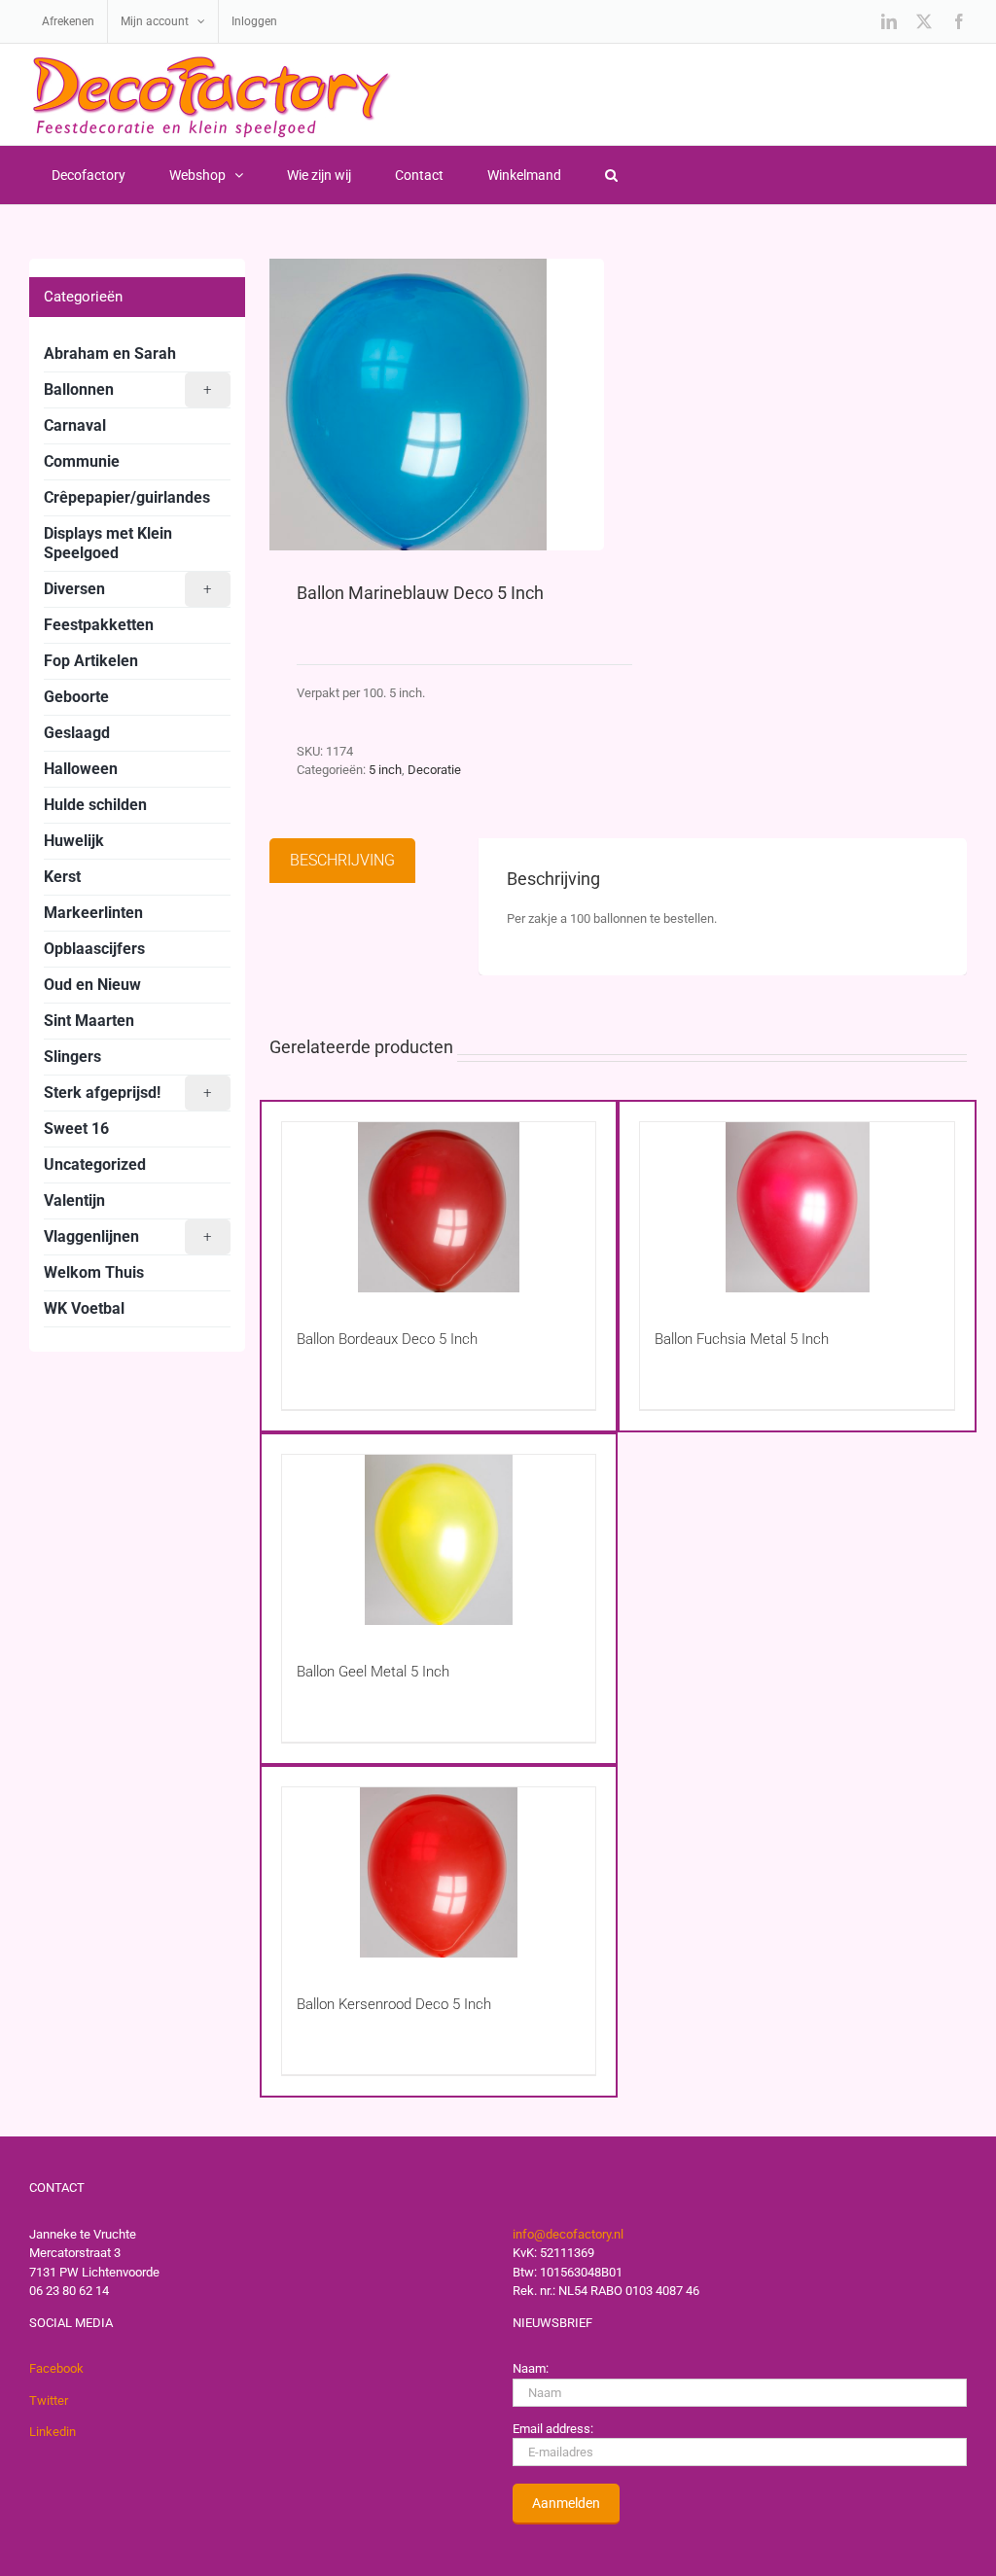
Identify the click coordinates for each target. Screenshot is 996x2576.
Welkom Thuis (94, 1272)
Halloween (81, 769)
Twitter (49, 2400)
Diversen (127, 589)
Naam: (531, 2368)
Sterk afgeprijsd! (127, 1093)
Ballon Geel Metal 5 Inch (373, 1672)
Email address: (553, 2429)
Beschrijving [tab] (342, 860)
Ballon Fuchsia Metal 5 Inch (742, 1339)
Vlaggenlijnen (127, 1236)
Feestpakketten (99, 625)
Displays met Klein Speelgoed (108, 543)
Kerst (62, 877)
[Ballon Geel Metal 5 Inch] (439, 1540)
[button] (611, 175)
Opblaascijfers (94, 949)
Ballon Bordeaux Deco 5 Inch (387, 1339)
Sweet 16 (76, 1129)
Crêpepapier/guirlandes (127, 497)
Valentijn (74, 1200)
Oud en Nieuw (92, 985)
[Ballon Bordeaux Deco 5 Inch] (439, 1207)
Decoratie (434, 770)
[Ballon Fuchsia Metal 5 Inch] (797, 1207)
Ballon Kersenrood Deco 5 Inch (394, 2004)
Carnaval (75, 425)
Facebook (56, 2368)
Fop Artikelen (91, 661)
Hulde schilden (95, 805)
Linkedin (53, 2432)
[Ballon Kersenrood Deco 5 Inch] (439, 1872)
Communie (82, 461)
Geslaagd (77, 733)
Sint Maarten (89, 1021)
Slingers (72, 1057)
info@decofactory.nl (568, 2234)
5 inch (385, 770)
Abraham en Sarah (110, 353)
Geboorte (76, 697)
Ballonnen (127, 389)
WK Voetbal (84, 1308)
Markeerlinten (93, 913)
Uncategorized (95, 1164)
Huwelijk (74, 841)
